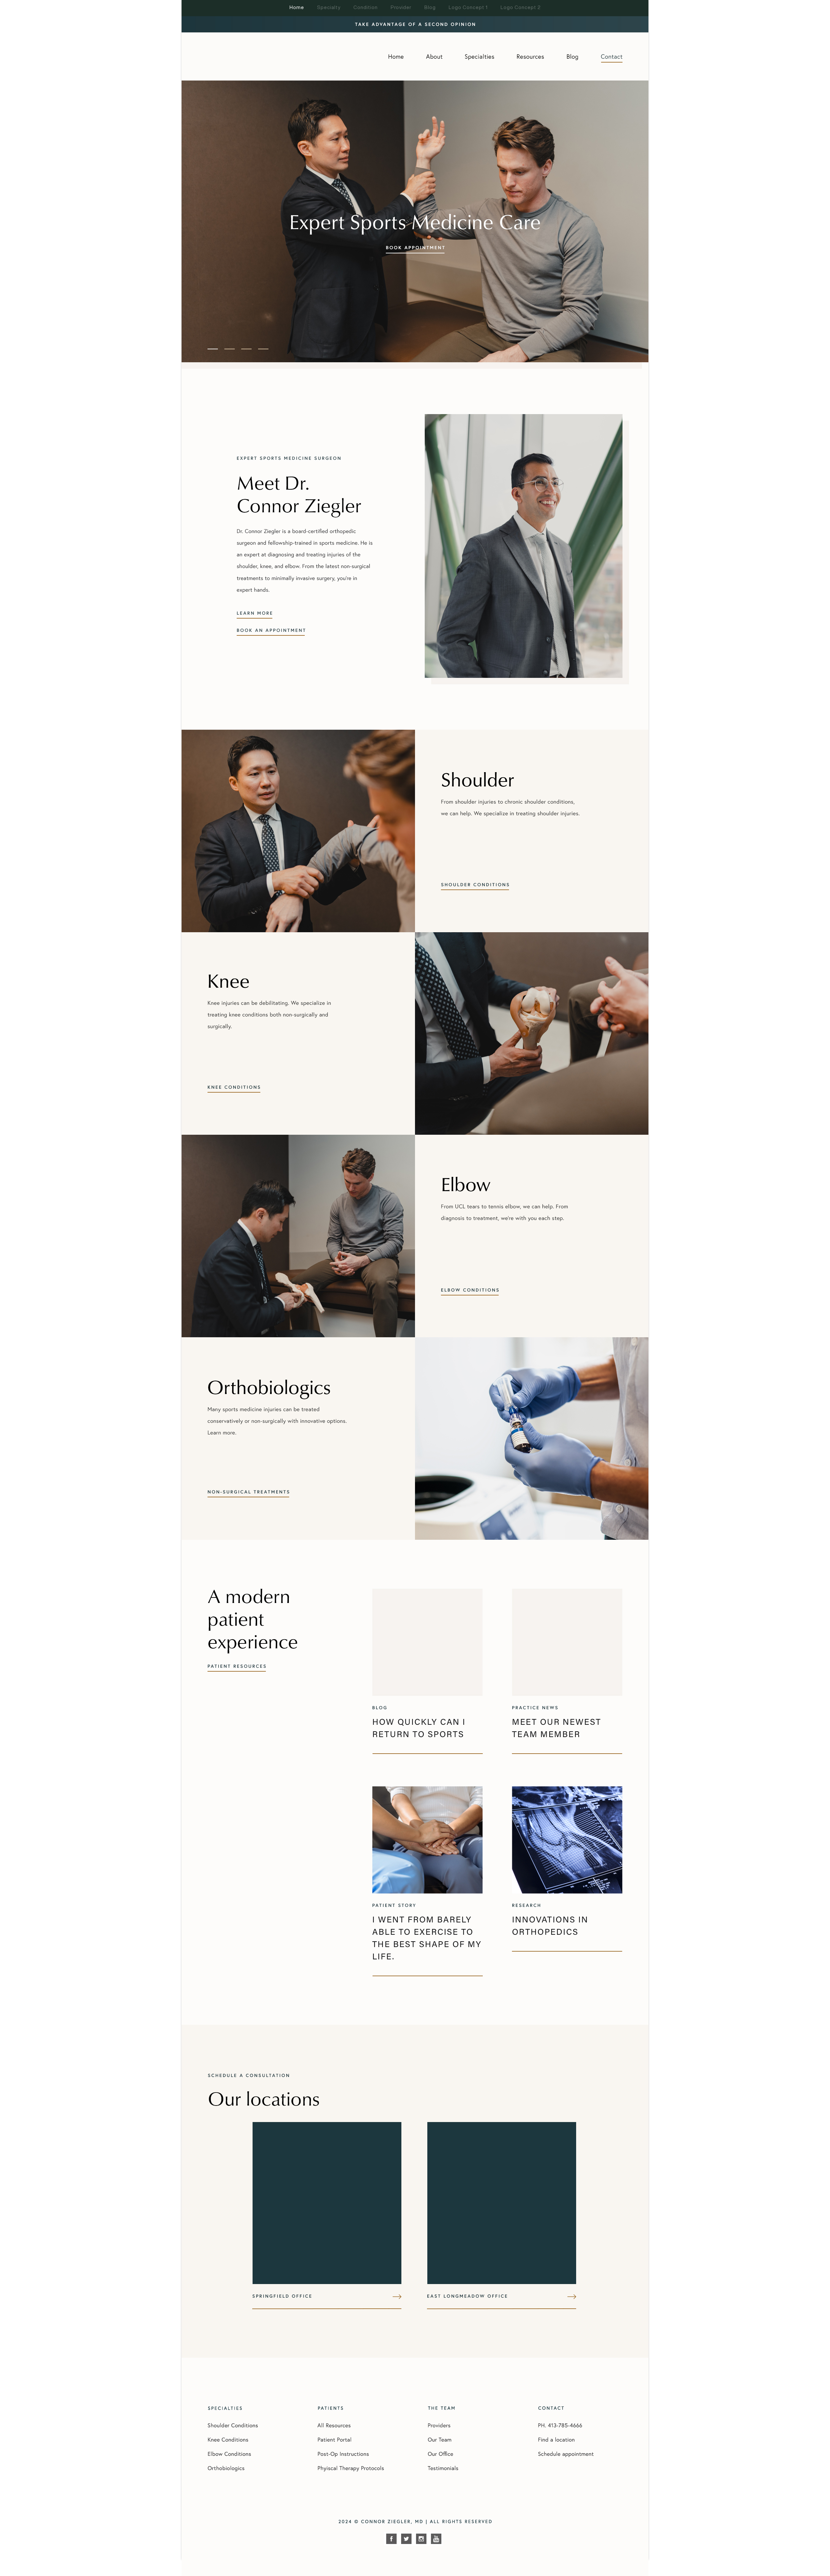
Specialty (329, 7)
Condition (366, 7)
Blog (430, 7)
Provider (401, 7)
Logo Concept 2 (521, 7)
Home (297, 7)
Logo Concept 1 (468, 7)
